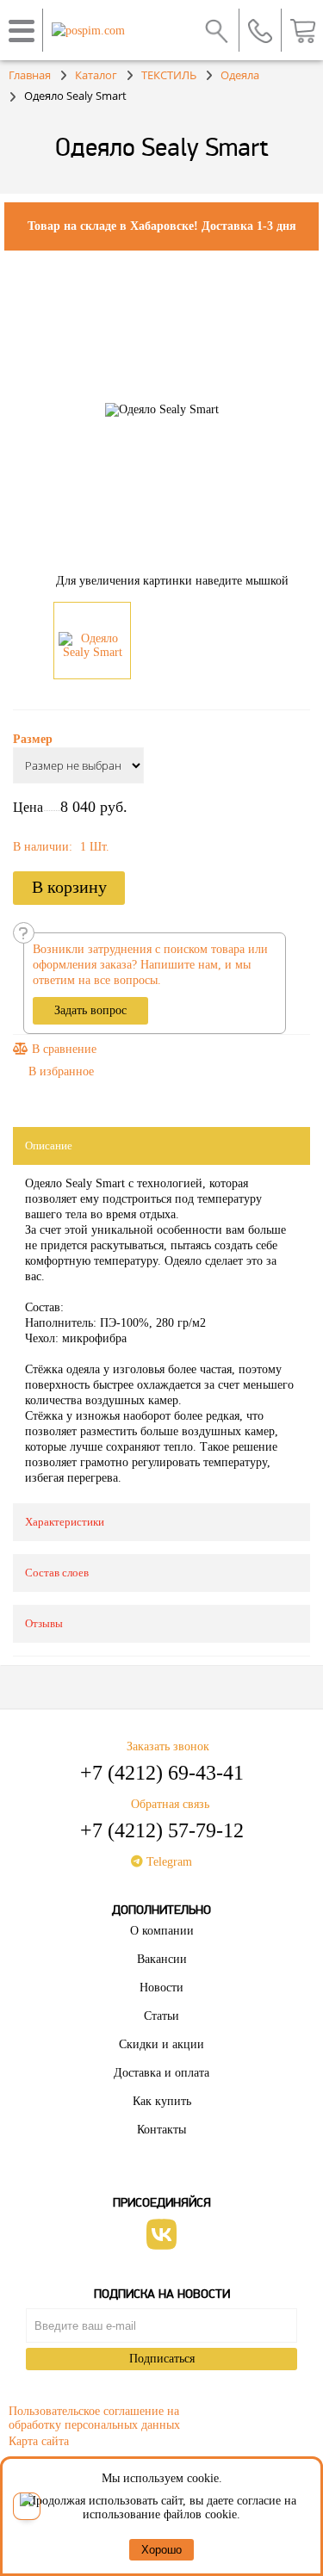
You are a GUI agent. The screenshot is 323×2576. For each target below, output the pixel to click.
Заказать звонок (168, 1746)
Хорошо (161, 2550)
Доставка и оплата (161, 2073)
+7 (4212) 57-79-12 (162, 1830)
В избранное (61, 1071)
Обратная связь (170, 1804)
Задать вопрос (90, 1010)
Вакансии (162, 1959)
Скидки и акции (161, 2044)
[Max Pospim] (27, 2506)
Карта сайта (39, 2441)
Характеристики (65, 1522)
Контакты (161, 2130)
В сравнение (62, 1049)
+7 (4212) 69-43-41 (162, 1773)
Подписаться (162, 2359)
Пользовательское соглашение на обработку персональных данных (94, 2415)
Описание (49, 1146)
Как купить (162, 2101)
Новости (161, 1988)
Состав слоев (57, 1573)
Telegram (168, 1862)
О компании (162, 1931)
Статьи (161, 2016)
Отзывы (44, 1623)
